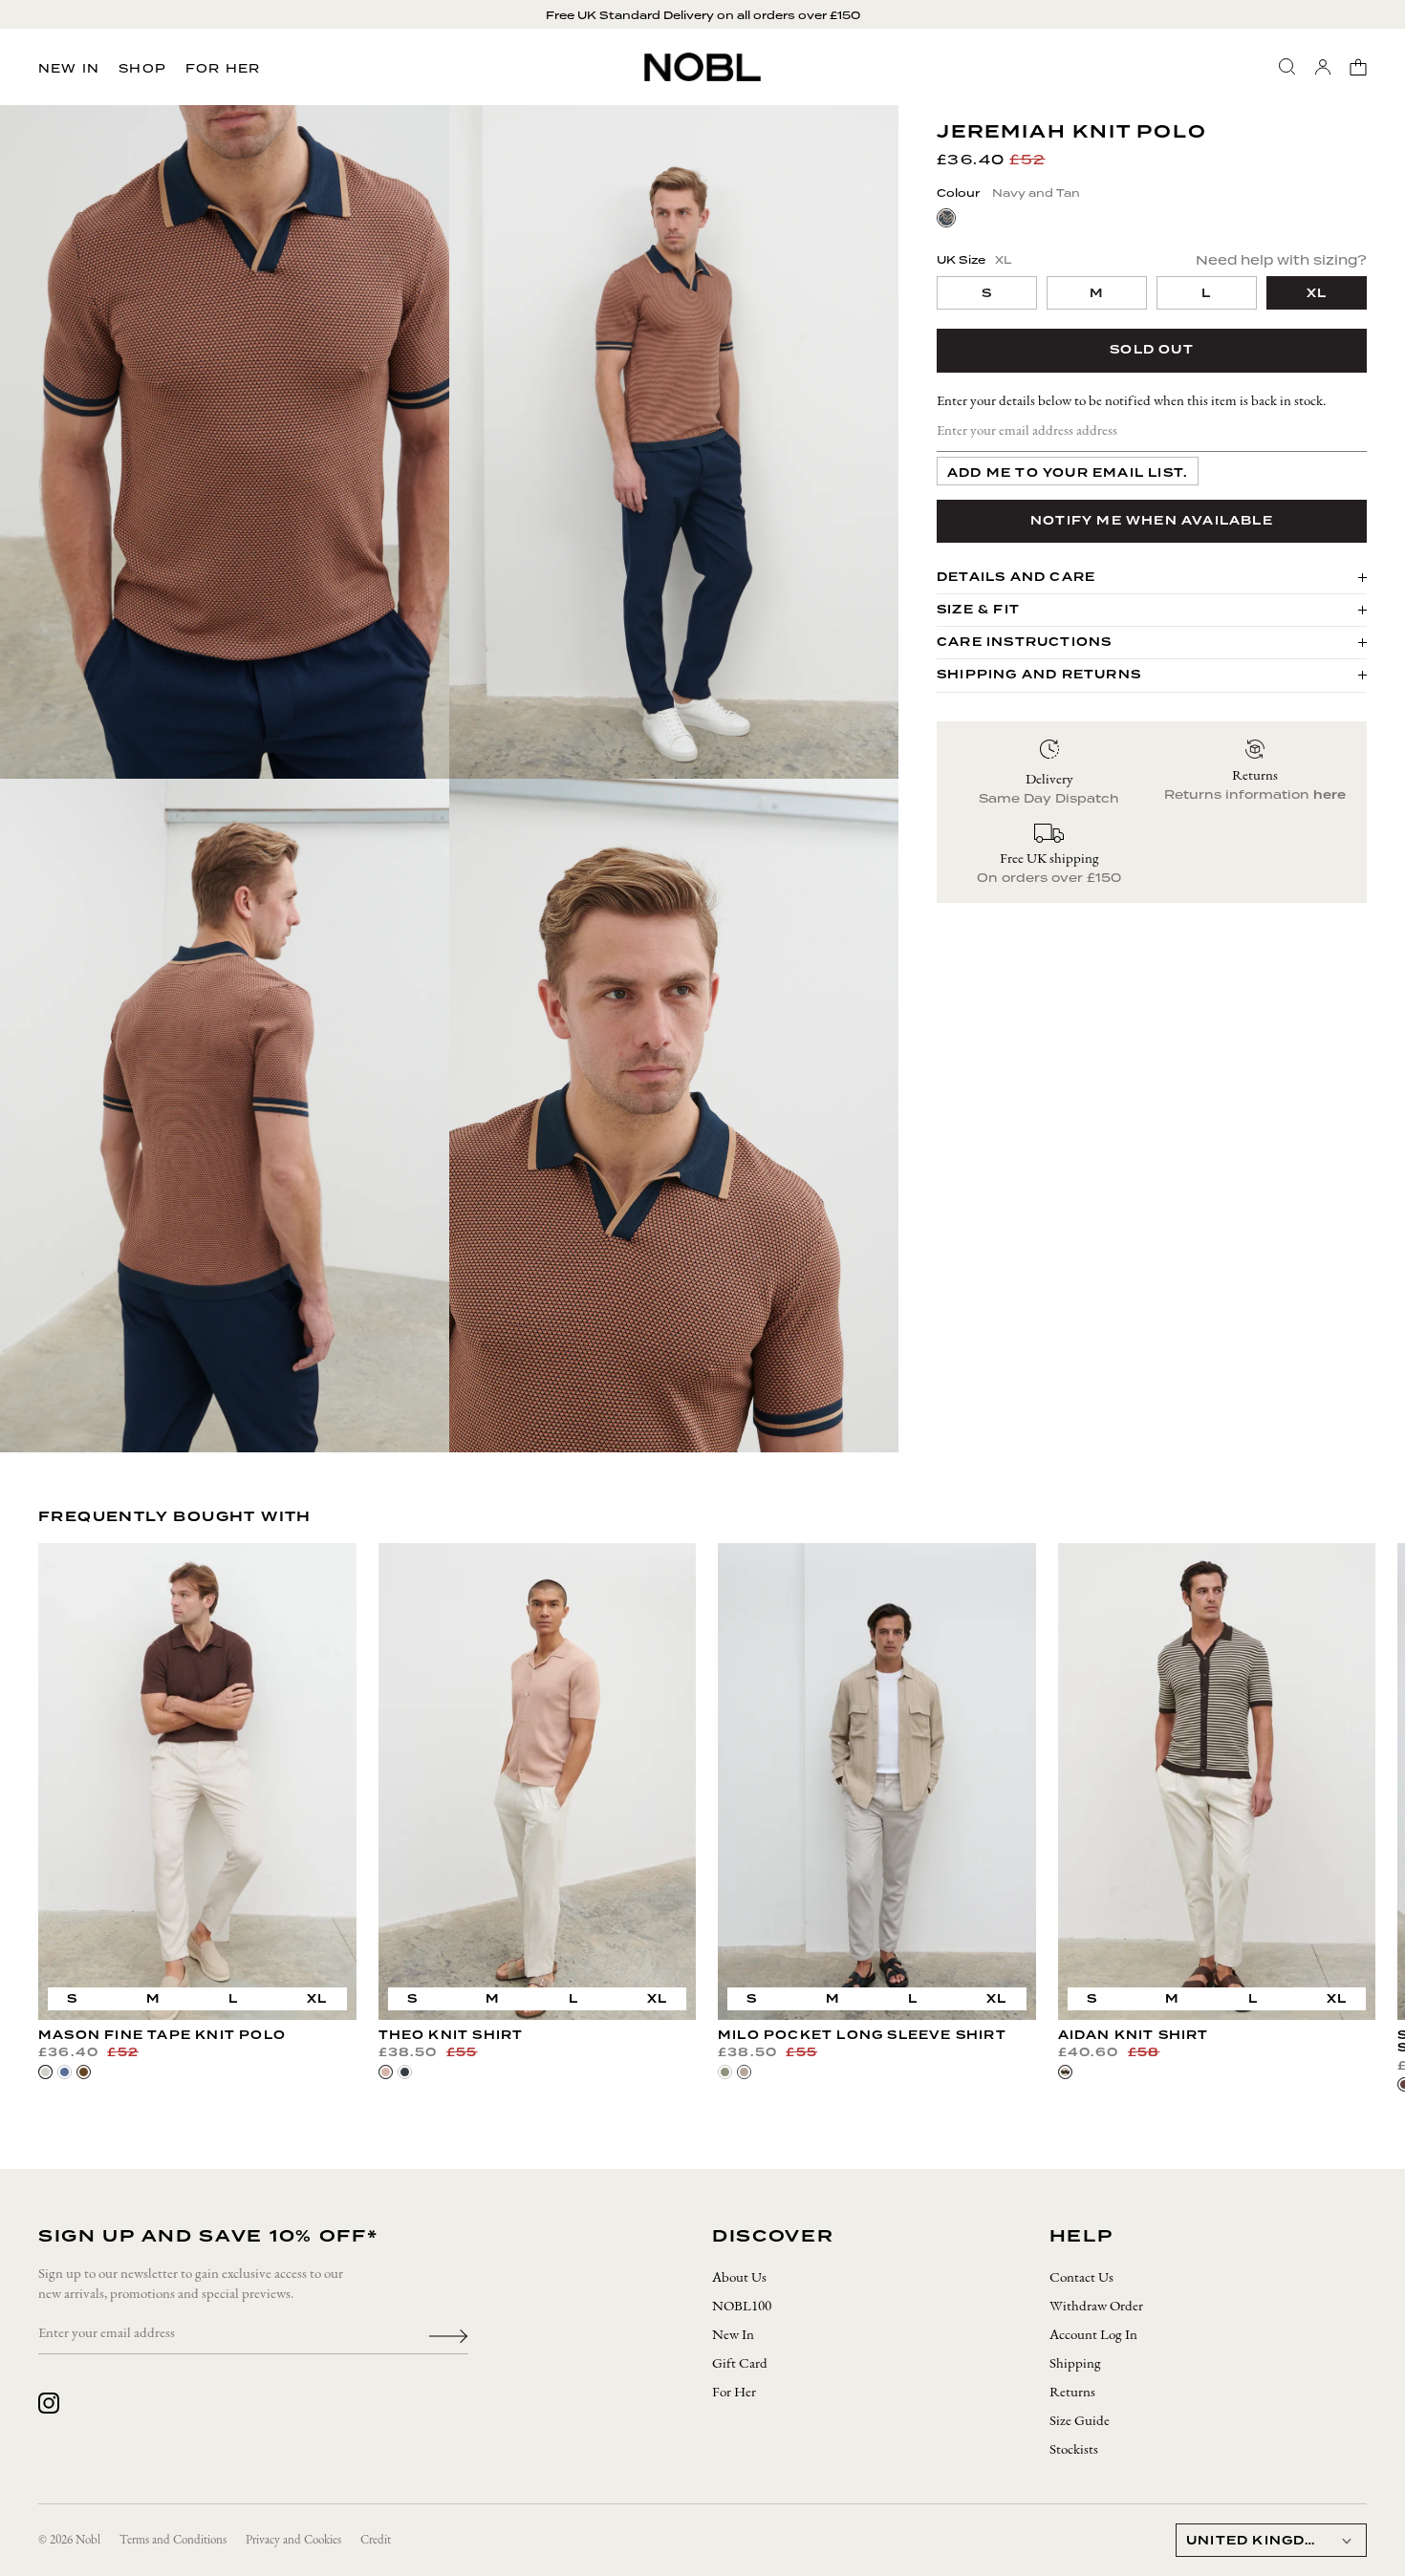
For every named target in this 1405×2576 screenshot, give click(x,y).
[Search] (1287, 67)
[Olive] (725, 2072)
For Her (223, 69)
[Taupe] (744, 2072)
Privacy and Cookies (293, 2540)
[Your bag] (1358, 67)
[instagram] (49, 2403)
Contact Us (1081, 2278)
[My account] (1323, 67)
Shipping (1075, 2364)
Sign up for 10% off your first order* (703, 15)
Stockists (1074, 2450)
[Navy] (405, 2072)
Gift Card (740, 2364)
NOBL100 (742, 2307)
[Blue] (65, 2072)
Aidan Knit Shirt (1134, 2035)
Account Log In (1093, 2336)
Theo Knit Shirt (451, 2035)
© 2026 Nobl (69, 2540)
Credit (376, 2540)
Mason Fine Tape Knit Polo (162, 2035)
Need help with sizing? (1281, 260)
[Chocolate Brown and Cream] (1065, 2072)
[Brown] (84, 2072)
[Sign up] (449, 2334)
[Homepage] (702, 67)
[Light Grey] (45, 2072)
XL (317, 1999)
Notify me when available (1152, 520)
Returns (1072, 2393)
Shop (142, 69)
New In (69, 69)
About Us (739, 2278)
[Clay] (386, 2072)
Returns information (1255, 794)
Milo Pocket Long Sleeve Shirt (862, 2035)
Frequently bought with (175, 1516)
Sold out (1152, 350)
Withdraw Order (1096, 2307)
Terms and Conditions (173, 2540)
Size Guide (1080, 2422)
